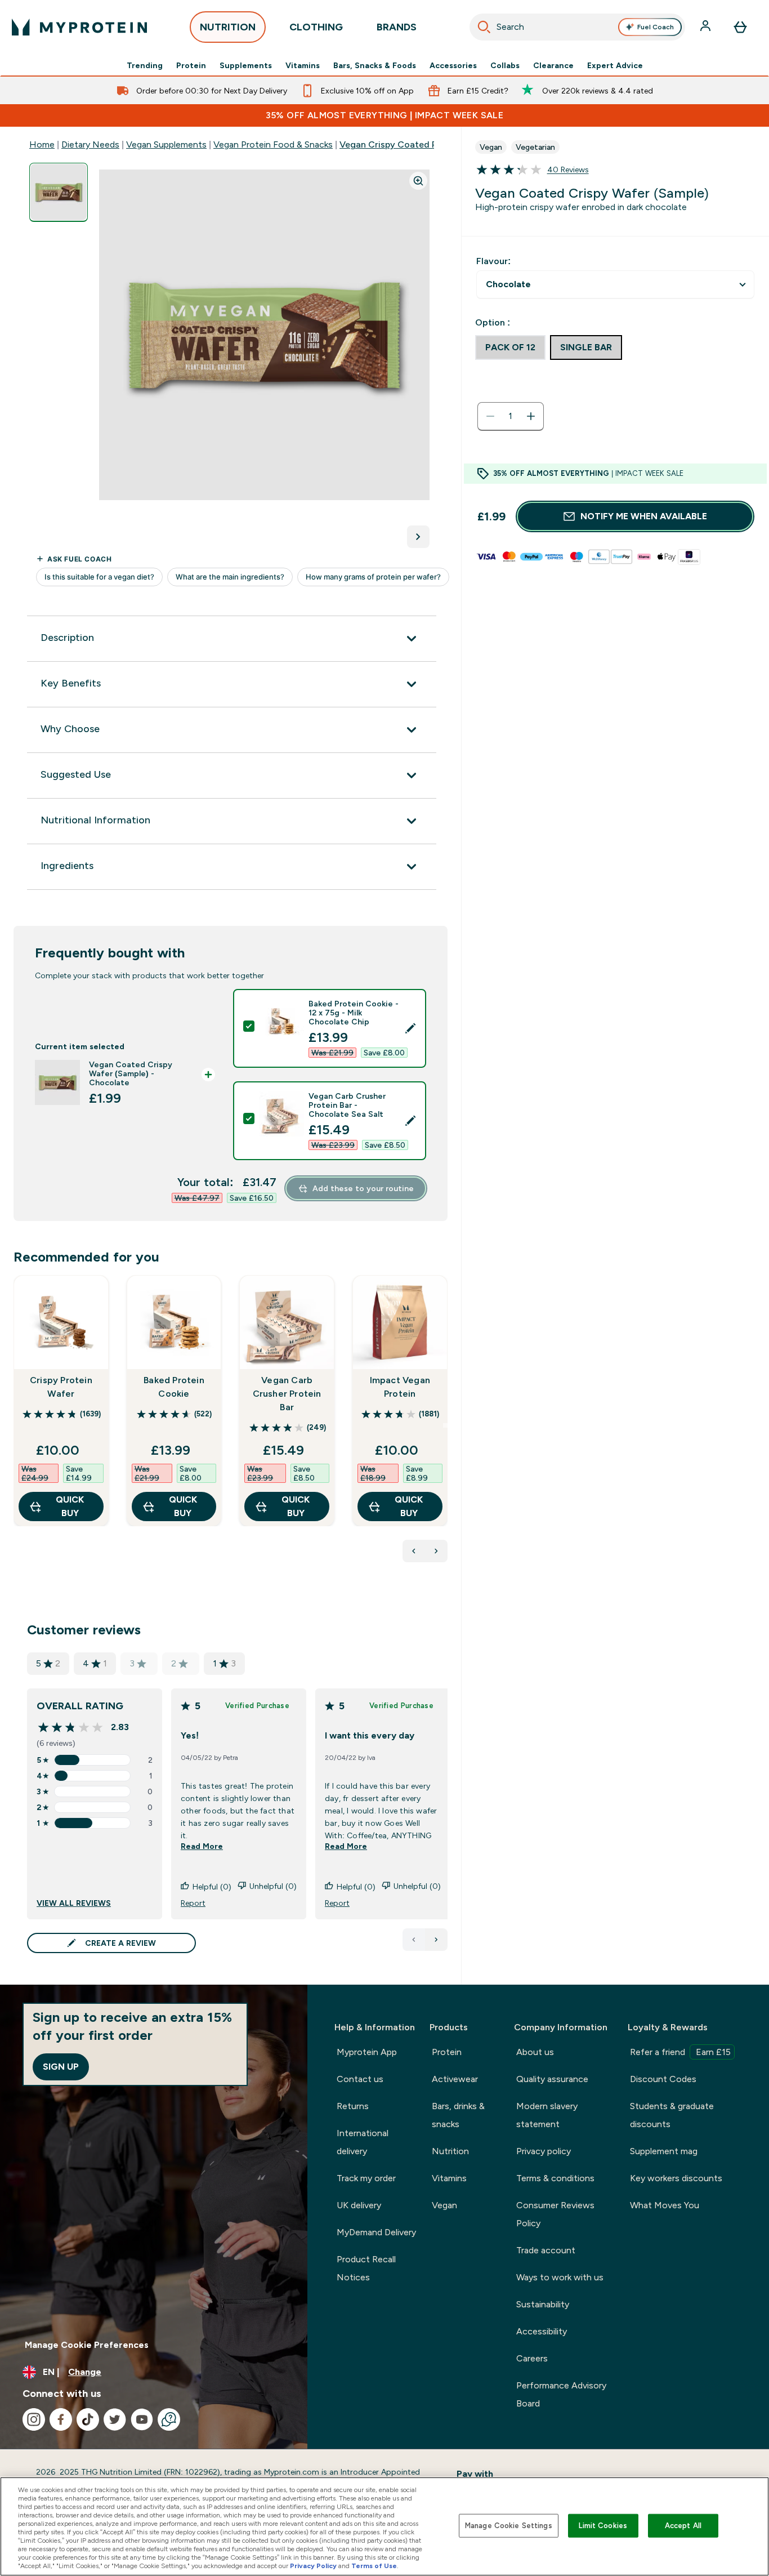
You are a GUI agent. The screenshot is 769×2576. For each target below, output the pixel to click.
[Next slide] (445, 1425)
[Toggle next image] (418, 537)
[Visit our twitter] (115, 2419)
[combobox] (577, 27)
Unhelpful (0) (273, 1886)
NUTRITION (228, 27)
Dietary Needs (90, 144)
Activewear (455, 2079)
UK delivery (359, 2205)
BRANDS (397, 27)
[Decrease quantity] (490, 416)
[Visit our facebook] (61, 2419)
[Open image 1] (59, 192)
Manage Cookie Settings (509, 2526)
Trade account (546, 2250)
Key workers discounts (676, 2178)
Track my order (366, 2178)
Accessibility (542, 2331)
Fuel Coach (656, 27)
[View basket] (740, 27)
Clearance (553, 65)
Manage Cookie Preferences (87, 2345)
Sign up (61, 2067)
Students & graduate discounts (672, 2115)
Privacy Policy (313, 2566)
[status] (511, 416)
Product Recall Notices (366, 2268)
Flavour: (493, 261)
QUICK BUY (70, 1506)
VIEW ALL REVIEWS (74, 1903)
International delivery (363, 2142)
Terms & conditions (555, 2178)
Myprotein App (367, 2052)
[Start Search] (484, 27)
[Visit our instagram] (34, 2419)
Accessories (453, 65)
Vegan (444, 2205)
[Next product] (436, 1551)
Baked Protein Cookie (174, 1387)
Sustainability (543, 2304)
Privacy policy (544, 2151)
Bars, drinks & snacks (458, 2115)
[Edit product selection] (410, 1028)
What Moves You (665, 2205)
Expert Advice (615, 65)
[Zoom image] (418, 181)
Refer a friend (680, 2052)
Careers (532, 2358)
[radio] (510, 347)
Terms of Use (374, 2566)
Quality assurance (552, 2079)
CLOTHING (316, 27)
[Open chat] (169, 2419)
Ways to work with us (560, 2277)
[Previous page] (414, 1940)
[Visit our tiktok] (88, 2419)
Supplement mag (664, 2151)
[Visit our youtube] (142, 2419)
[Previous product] (414, 1551)
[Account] (707, 27)
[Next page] (436, 1940)
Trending (145, 65)
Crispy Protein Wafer (61, 1387)
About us (535, 2052)
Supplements (246, 65)
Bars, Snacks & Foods (375, 65)
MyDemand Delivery (376, 2232)
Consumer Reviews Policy (555, 2214)
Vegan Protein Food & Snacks (273, 144)
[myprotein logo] (79, 27)
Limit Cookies (603, 2526)
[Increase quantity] (531, 416)
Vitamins (303, 65)
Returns (353, 2106)
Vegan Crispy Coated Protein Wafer (415, 144)
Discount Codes (663, 2079)
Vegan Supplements (166, 144)
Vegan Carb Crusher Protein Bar (287, 1394)
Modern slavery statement (547, 2115)
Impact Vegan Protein (400, 1387)
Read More (202, 1846)
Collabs (505, 65)
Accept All (683, 2526)
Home (42, 144)
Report (193, 1903)
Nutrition (450, 2151)
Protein (191, 65)
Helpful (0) (212, 1887)
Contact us (360, 2079)
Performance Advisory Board (561, 2394)
